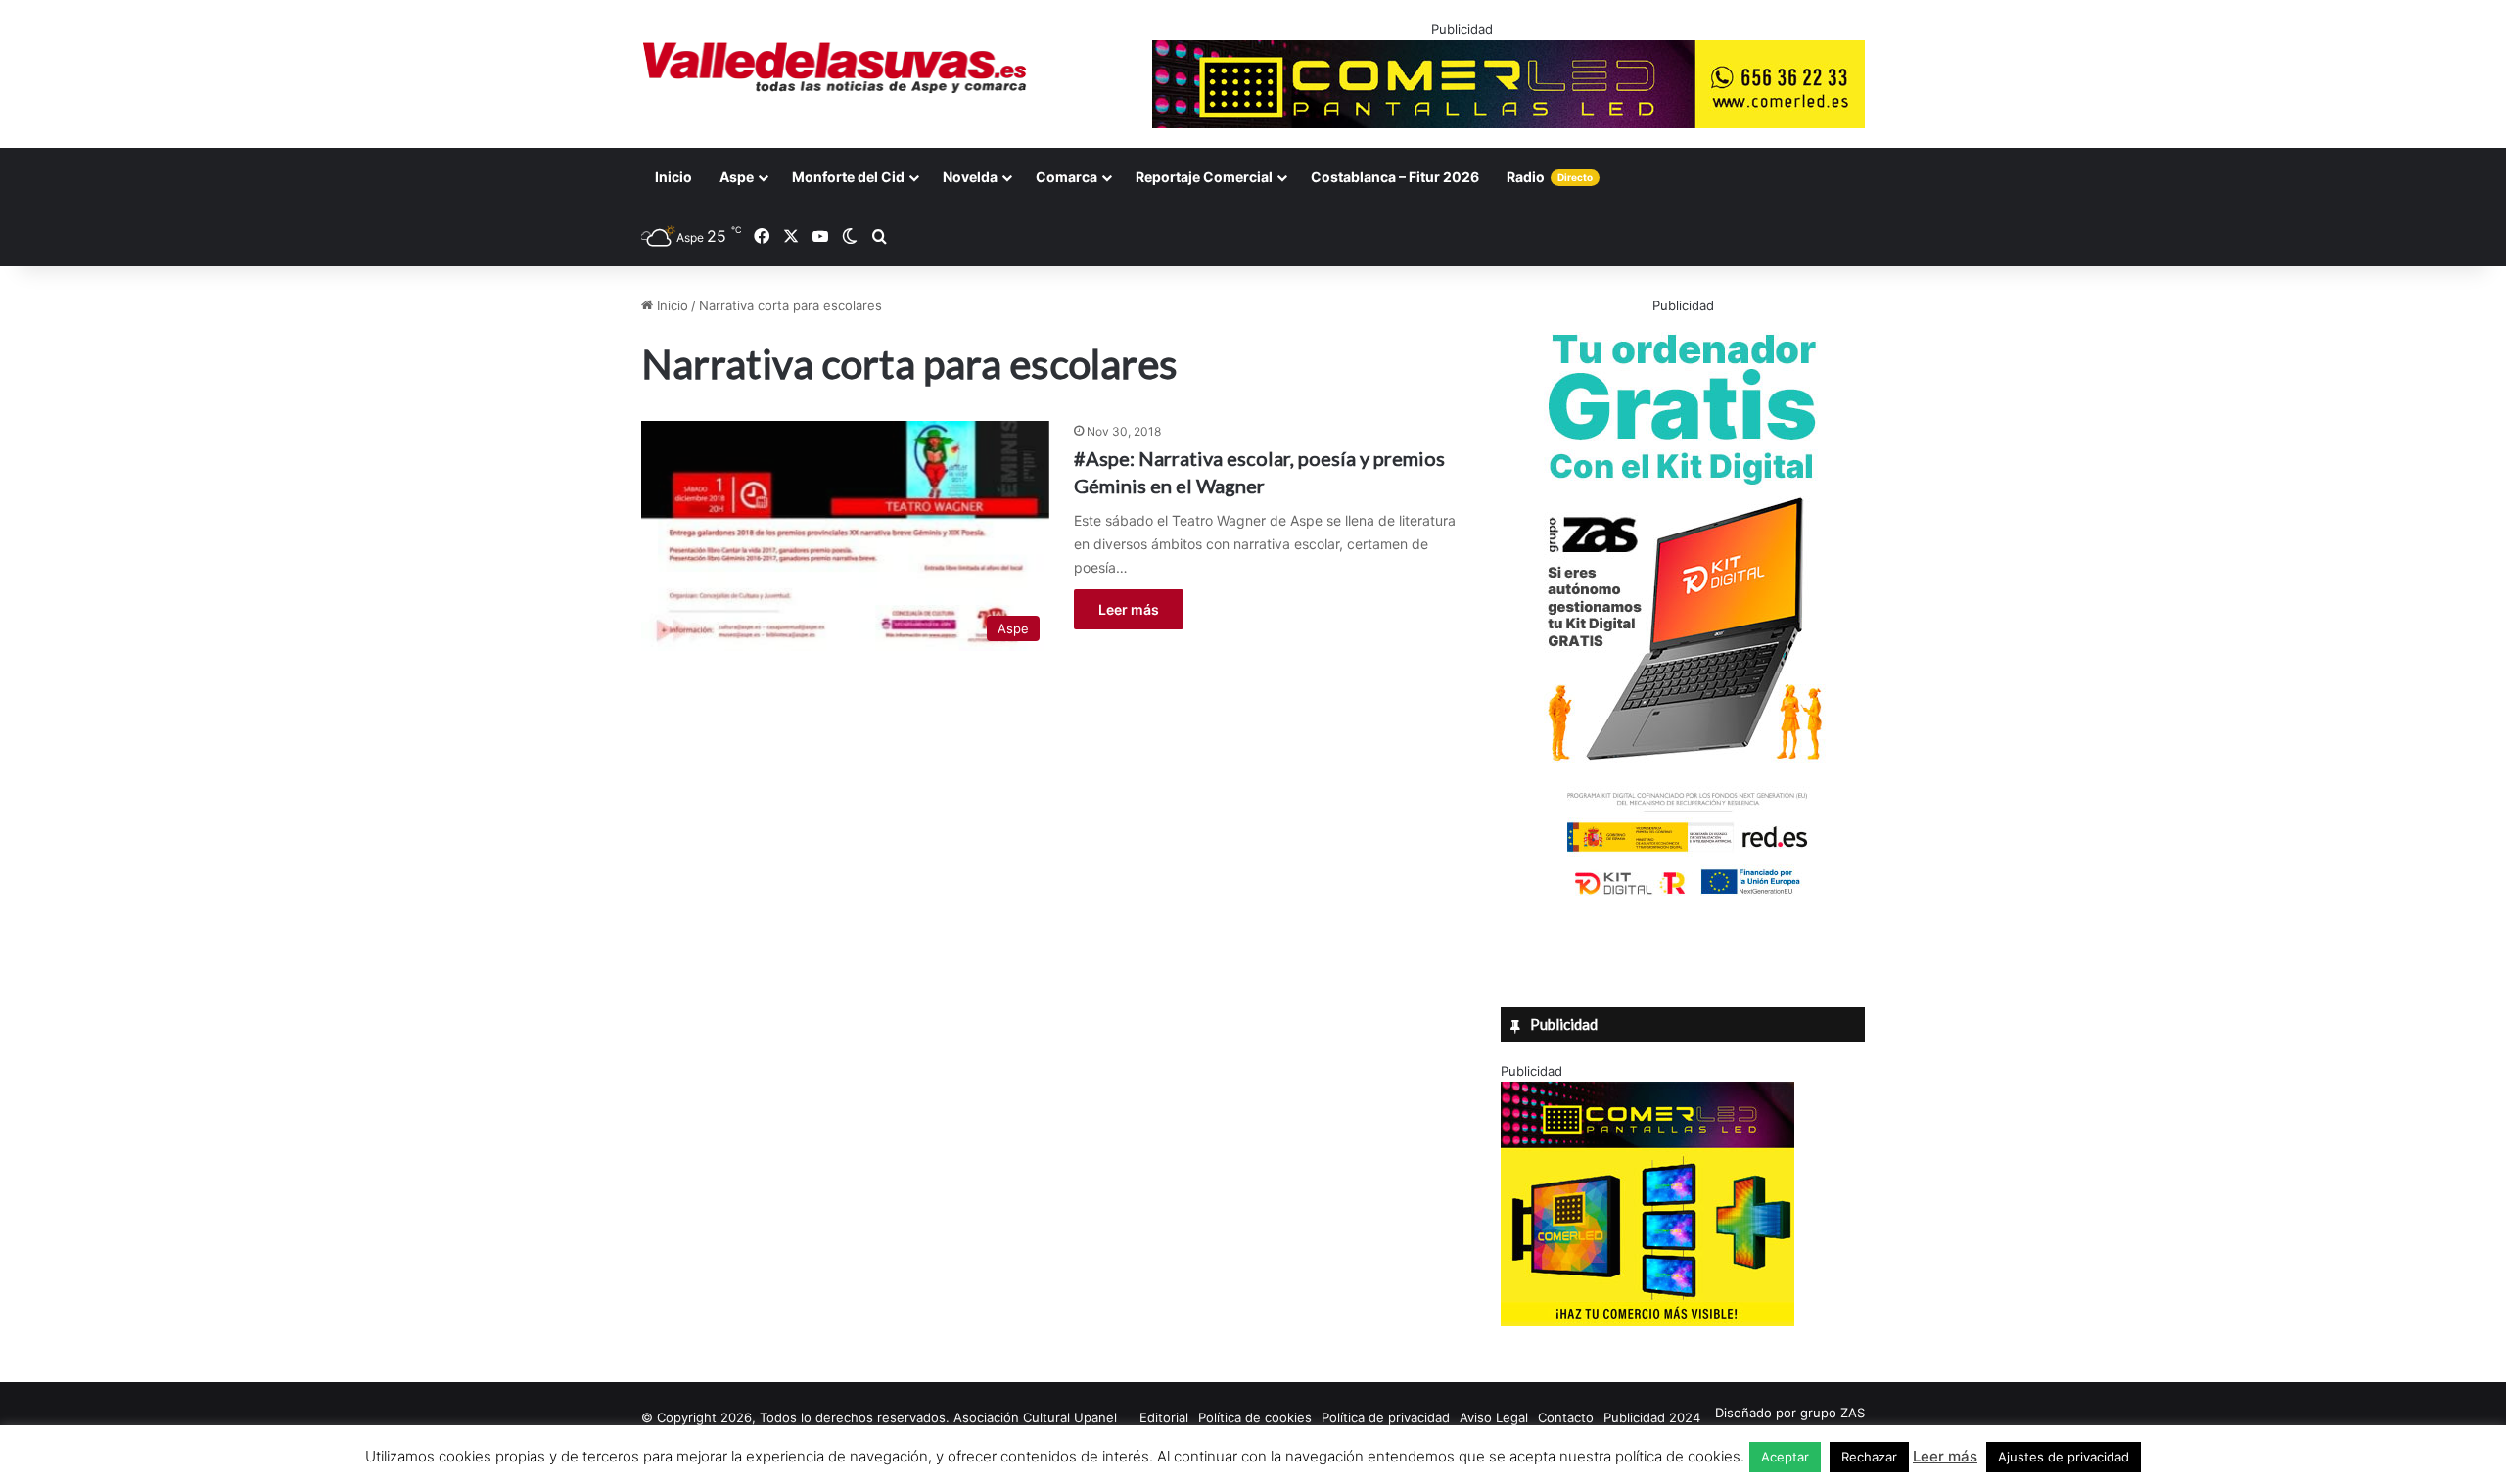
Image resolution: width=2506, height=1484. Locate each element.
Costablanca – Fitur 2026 (1395, 177)
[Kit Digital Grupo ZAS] (1683, 899)
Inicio (673, 177)
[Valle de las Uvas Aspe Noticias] (835, 68)
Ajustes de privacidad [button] (2064, 1457)
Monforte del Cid (848, 177)
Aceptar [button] (1785, 1457)
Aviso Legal (1494, 1417)
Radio (1550, 177)
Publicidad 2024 (1652, 1417)
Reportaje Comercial (1204, 177)
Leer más (1129, 609)
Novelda (970, 177)
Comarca (1067, 177)
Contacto (1566, 1417)
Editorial (1164, 1417)
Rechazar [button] (1869, 1457)
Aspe (737, 177)
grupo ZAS (1833, 1413)
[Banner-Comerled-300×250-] (1647, 1322)
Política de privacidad (1386, 1417)
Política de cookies (1255, 1417)
